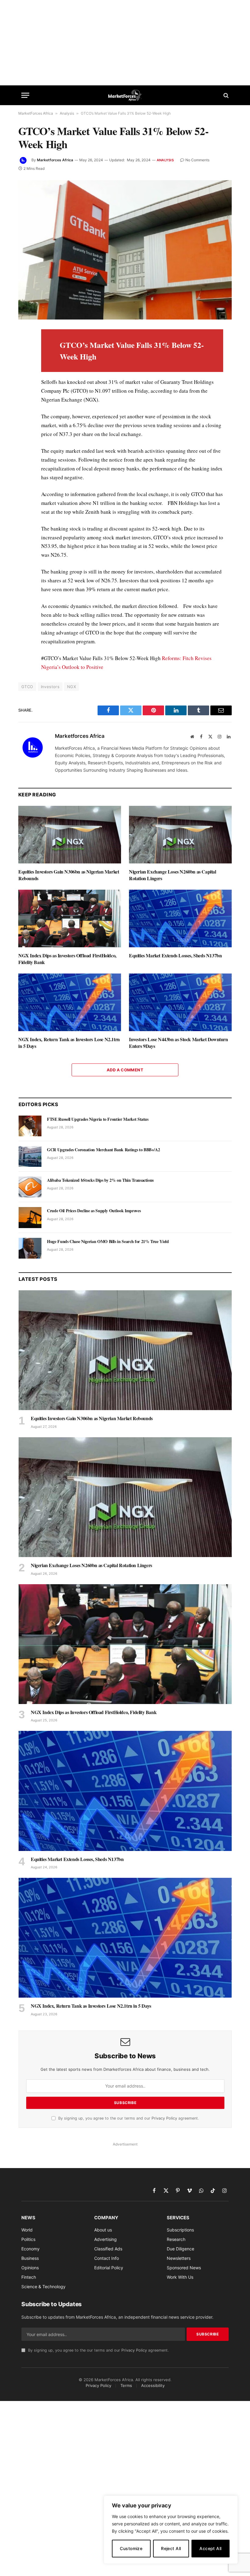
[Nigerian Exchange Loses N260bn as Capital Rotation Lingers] (180, 835)
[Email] (24, 405)
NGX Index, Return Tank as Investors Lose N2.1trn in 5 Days (69, 1043)
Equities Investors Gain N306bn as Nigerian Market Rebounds (69, 875)
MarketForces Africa (36, 113)
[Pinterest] (24, 391)
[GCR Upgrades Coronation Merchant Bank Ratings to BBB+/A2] (30, 1156)
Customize (131, 2548)
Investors (50, 687)
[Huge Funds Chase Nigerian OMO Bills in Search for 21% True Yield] (30, 1248)
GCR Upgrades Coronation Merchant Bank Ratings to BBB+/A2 (103, 1150)
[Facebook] (24, 349)
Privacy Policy (164, 2118)
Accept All (210, 2548)
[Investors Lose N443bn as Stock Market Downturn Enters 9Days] (180, 1002)
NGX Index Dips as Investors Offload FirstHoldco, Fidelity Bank (67, 959)
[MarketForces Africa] (125, 95)
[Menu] (25, 95)
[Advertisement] (125, 43)
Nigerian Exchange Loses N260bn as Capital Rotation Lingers (173, 875)
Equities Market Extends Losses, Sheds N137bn (175, 956)
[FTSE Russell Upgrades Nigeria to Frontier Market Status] (30, 1126)
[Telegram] (24, 447)
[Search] (225, 95)
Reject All (171, 2548)
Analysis (67, 113)
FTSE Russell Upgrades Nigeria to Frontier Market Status (98, 1119)
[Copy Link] (24, 475)
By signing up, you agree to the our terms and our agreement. (128, 2118)
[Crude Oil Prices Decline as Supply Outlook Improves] (30, 1217)
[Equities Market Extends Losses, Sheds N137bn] (180, 919)
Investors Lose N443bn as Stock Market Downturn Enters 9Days (179, 1043)
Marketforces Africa (55, 160)
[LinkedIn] (24, 377)
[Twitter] (24, 363)
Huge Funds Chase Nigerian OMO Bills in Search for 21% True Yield (108, 1242)
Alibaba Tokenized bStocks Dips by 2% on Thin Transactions (100, 1180)
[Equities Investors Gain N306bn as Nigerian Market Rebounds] (70, 835)
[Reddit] (24, 433)
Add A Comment (125, 1070)
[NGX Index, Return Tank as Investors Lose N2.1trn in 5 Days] (70, 1002)
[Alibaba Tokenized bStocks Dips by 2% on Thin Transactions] (30, 1187)
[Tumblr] (24, 419)
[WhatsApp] (24, 461)
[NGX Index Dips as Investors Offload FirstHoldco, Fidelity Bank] (70, 919)
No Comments (197, 160)
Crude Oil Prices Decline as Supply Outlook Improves (94, 1211)
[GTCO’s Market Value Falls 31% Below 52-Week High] (125, 250)
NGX (71, 687)
